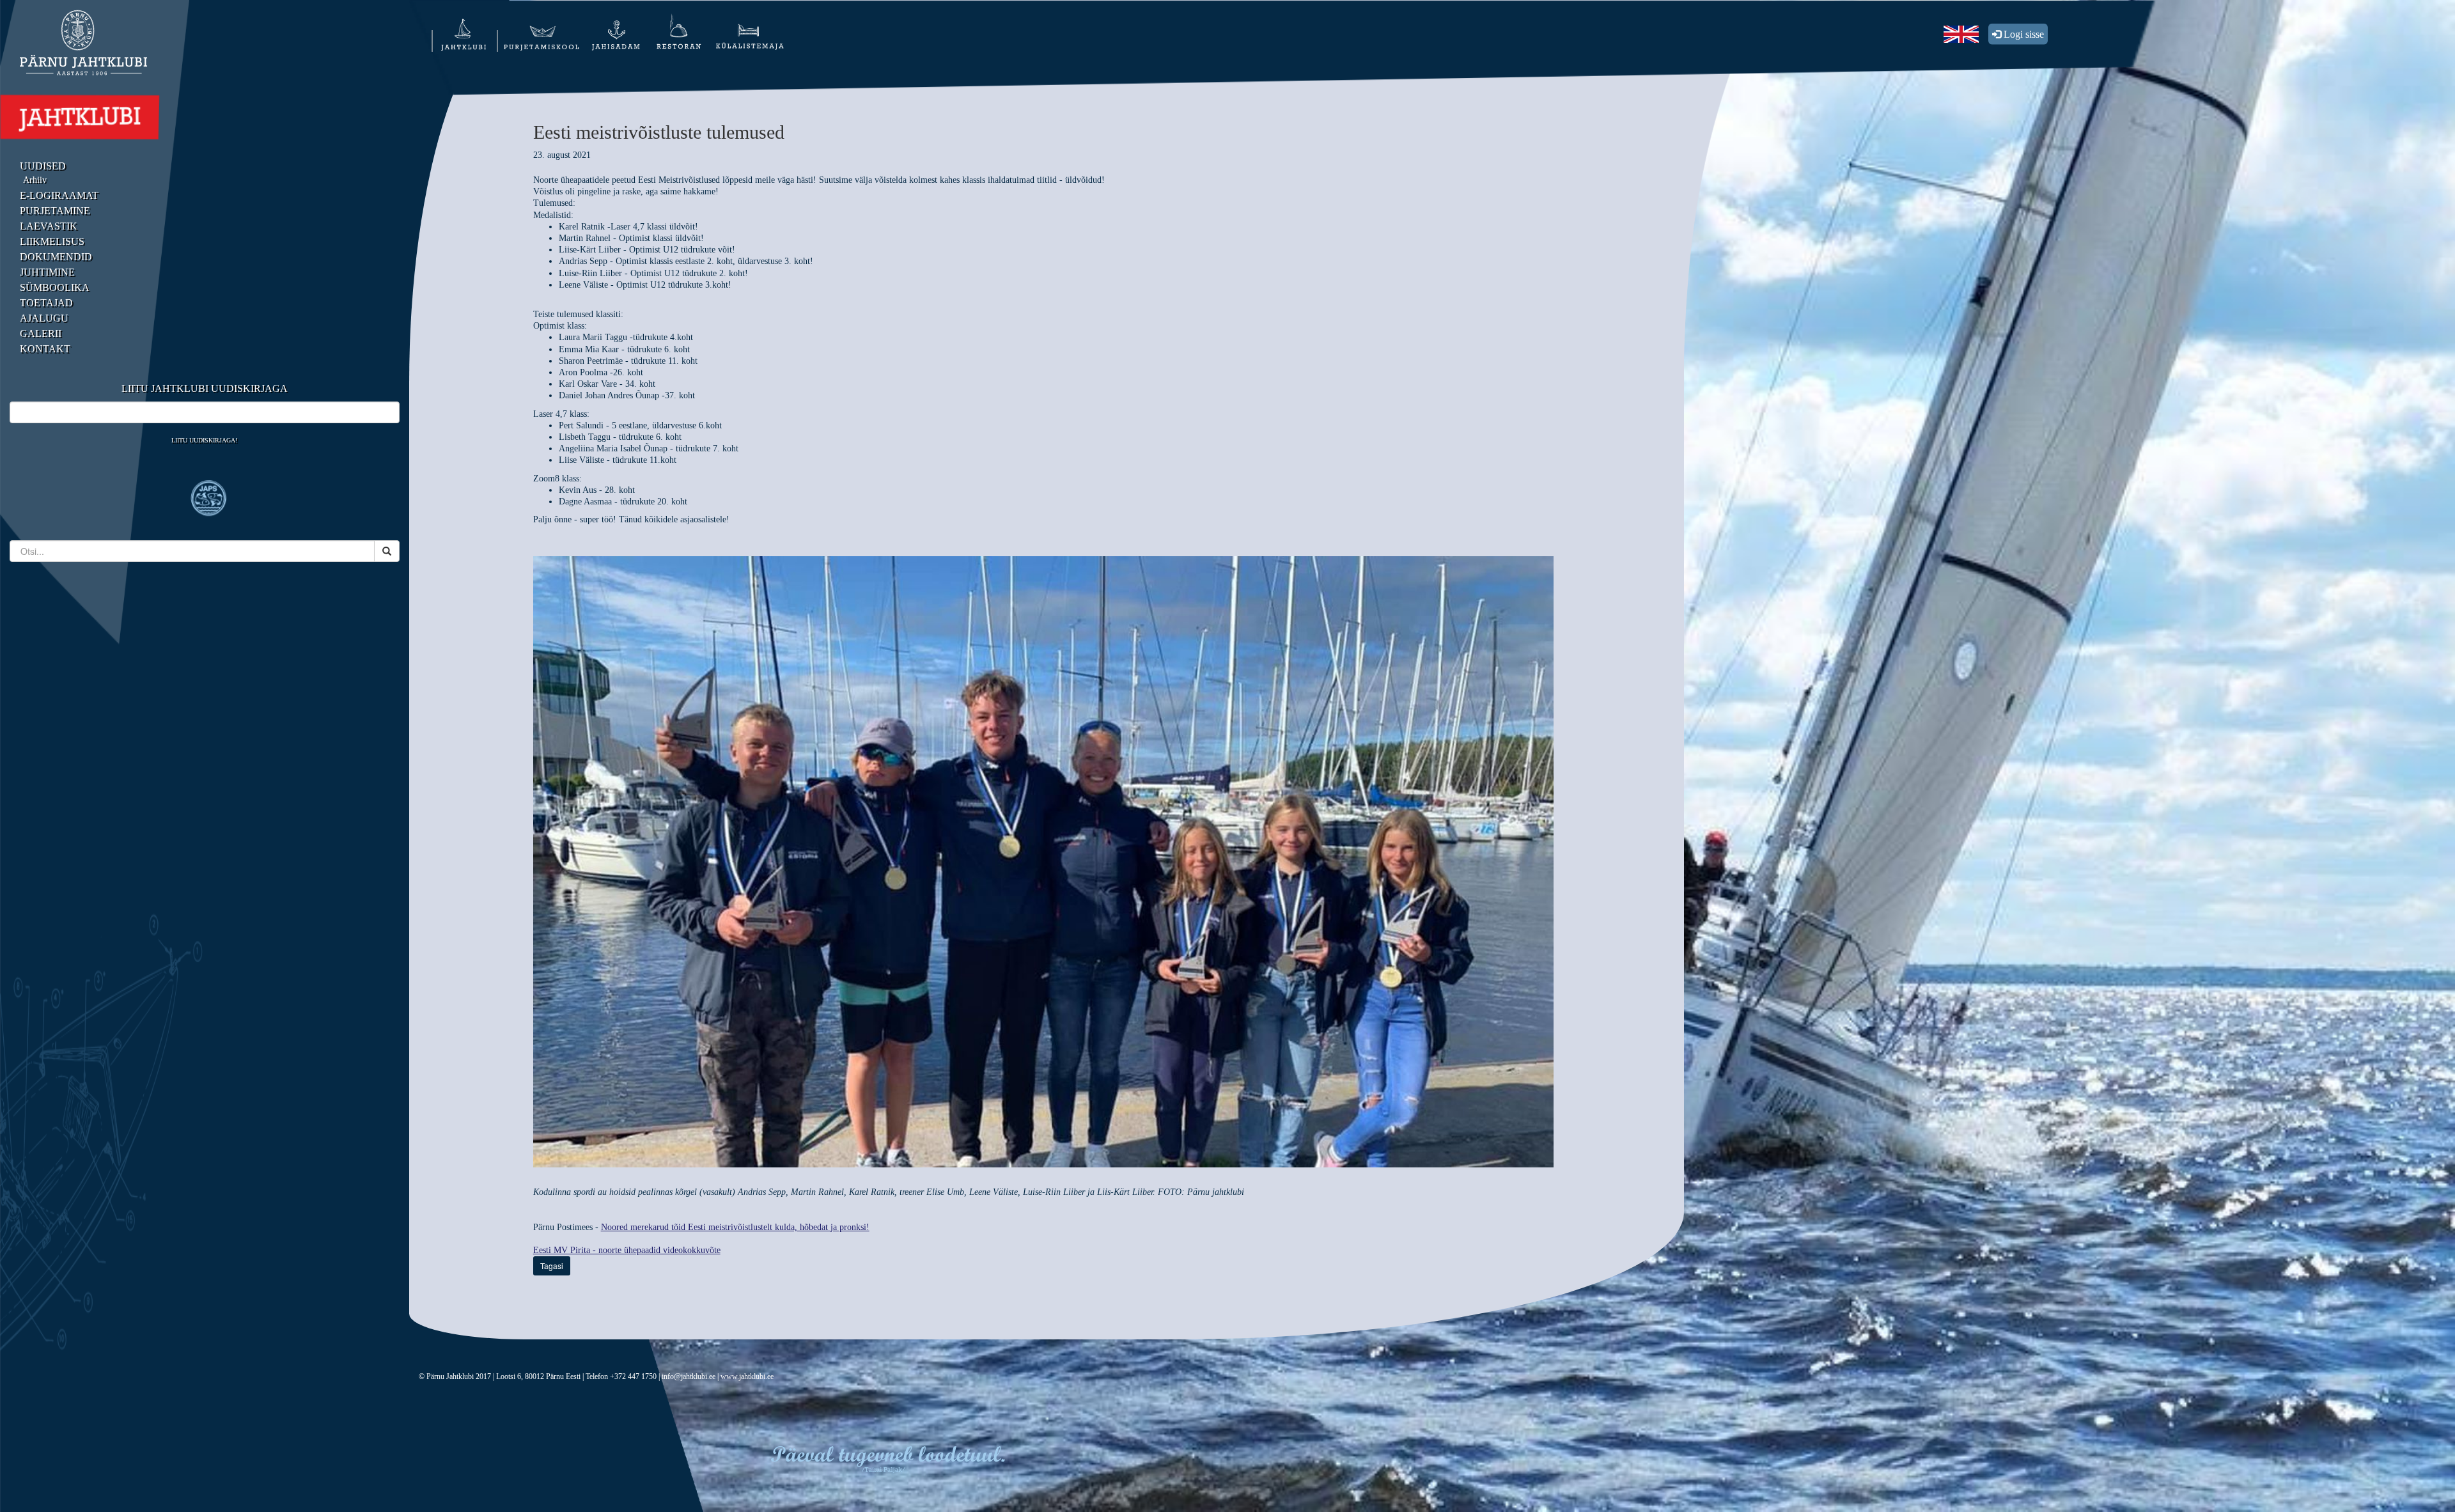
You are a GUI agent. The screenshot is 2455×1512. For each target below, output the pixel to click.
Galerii (41, 333)
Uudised (43, 166)
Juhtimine (47, 272)
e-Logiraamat (59, 195)
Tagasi (552, 1266)
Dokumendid (56, 257)
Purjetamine (55, 211)
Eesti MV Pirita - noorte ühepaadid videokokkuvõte (627, 1250)
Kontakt (45, 349)
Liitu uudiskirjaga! (204, 440)
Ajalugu (44, 318)
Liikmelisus (52, 241)
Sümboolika (55, 287)
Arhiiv (35, 180)
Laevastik (49, 226)
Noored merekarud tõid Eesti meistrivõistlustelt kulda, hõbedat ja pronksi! (735, 1227)
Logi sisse (2022, 34)
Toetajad (46, 303)
